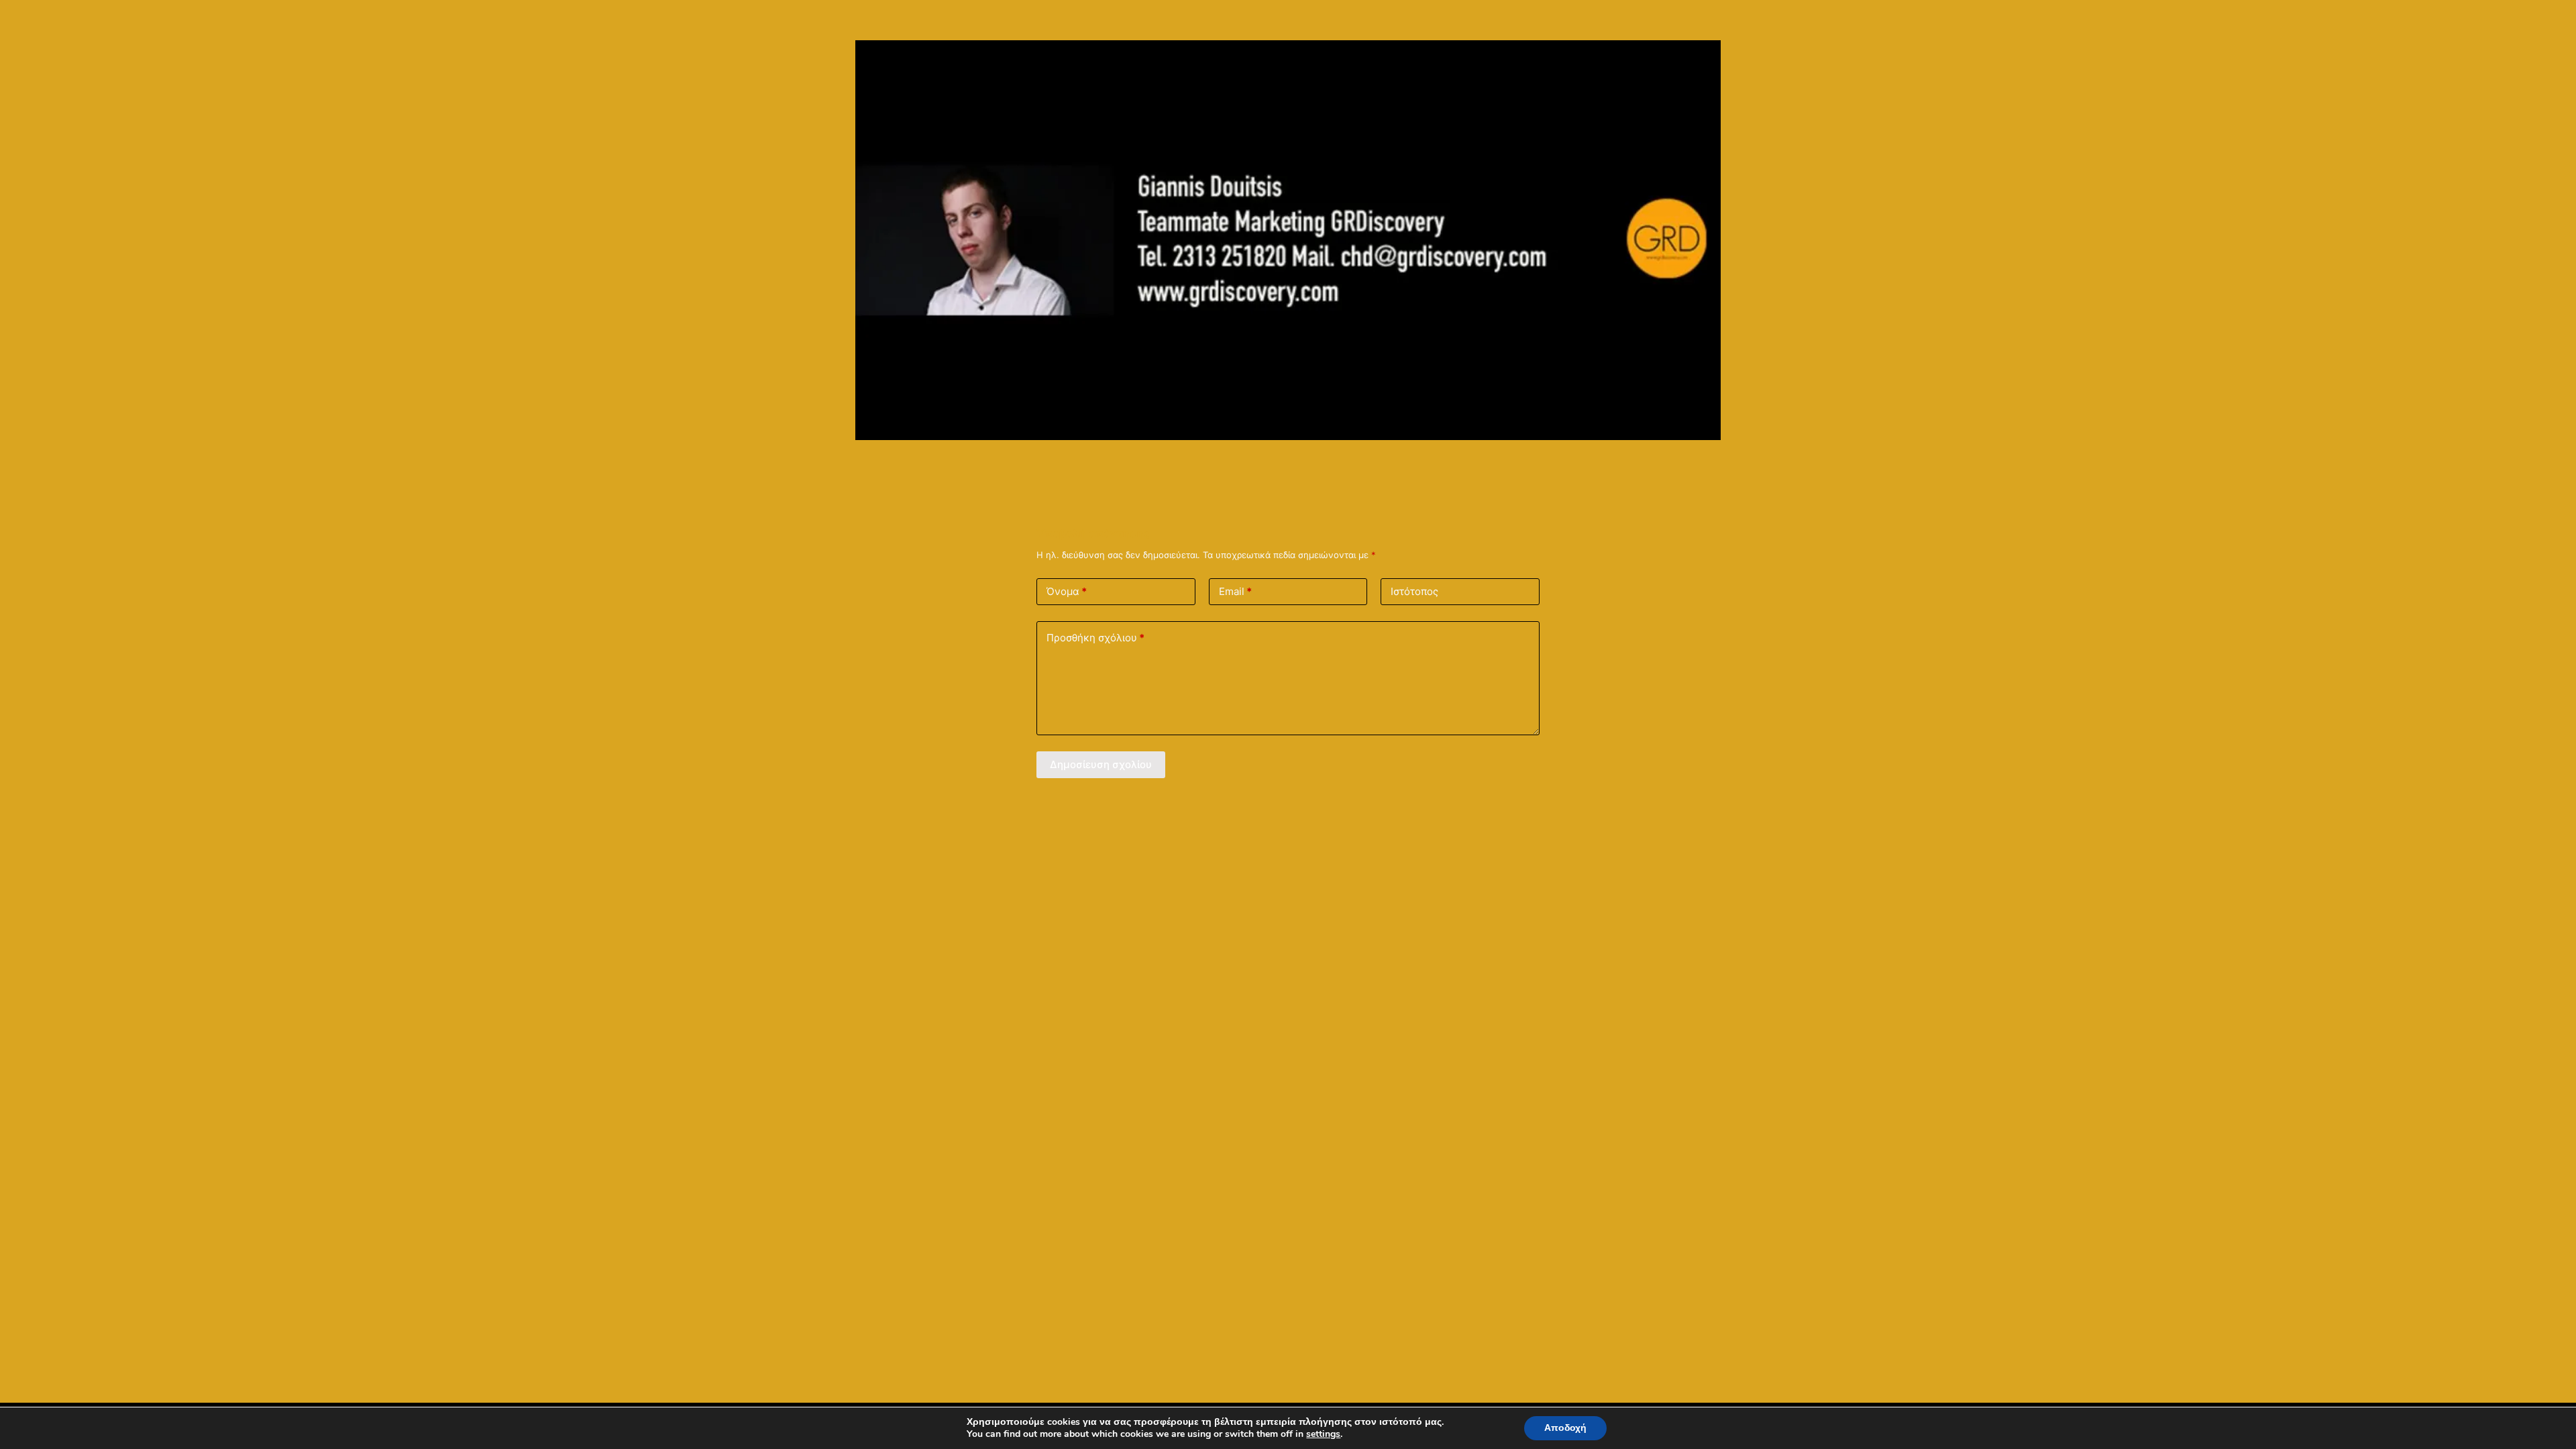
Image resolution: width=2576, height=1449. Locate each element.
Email (1235, 591)
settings (1323, 1434)
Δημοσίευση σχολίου (1101, 764)
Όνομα (1067, 591)
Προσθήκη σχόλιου (1095, 638)
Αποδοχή (1565, 1428)
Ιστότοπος (1414, 591)
